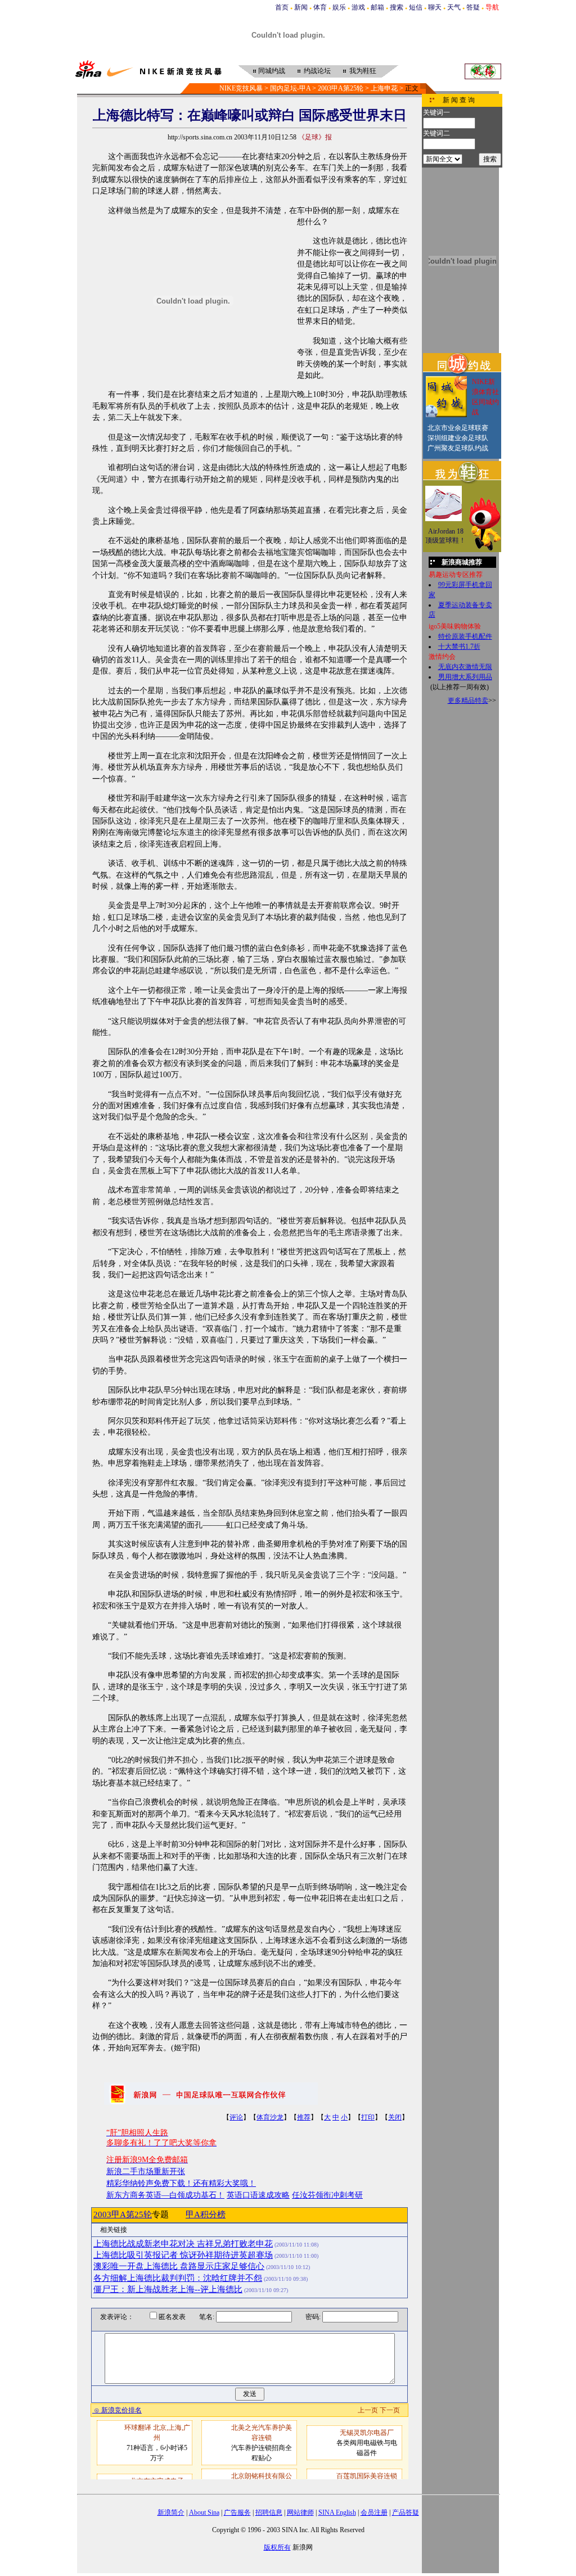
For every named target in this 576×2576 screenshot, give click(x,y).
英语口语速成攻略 (258, 2195)
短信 (416, 7)
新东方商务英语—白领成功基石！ (165, 2195)
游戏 (358, 7)
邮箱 (377, 7)
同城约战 (272, 71)
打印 (368, 2117)
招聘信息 (269, 2512)
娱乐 (339, 7)
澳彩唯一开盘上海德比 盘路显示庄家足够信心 (179, 2266)
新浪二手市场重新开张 (146, 2171)
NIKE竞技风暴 (241, 88)
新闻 (301, 7)
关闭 (395, 2117)
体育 (320, 7)
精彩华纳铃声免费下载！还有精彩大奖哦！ (181, 2183)
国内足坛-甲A (290, 88)
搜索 (397, 7)
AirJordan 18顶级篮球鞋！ (445, 536)
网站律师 (300, 2512)
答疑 (473, 7)
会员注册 (374, 2512)
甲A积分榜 (206, 2215)
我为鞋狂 (363, 71)
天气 (454, 7)
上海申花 (384, 88)
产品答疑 (406, 2512)
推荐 (304, 2117)
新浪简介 (171, 2512)
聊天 (435, 7)
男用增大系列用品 (465, 677)
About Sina (204, 2512)
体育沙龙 (270, 2117)
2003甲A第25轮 (341, 88)
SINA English (337, 2512)
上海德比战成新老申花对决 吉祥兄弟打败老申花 (183, 2244)
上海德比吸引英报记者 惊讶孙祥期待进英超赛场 (183, 2255)
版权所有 (277, 2547)
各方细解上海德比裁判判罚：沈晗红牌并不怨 (178, 2278)
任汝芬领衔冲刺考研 (327, 2195)
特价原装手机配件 (465, 636)
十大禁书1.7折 (459, 647)
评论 (236, 2117)
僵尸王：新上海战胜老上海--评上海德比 (168, 2289)
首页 (282, 7)
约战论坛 (317, 71)
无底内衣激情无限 (465, 667)
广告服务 (237, 2512)
